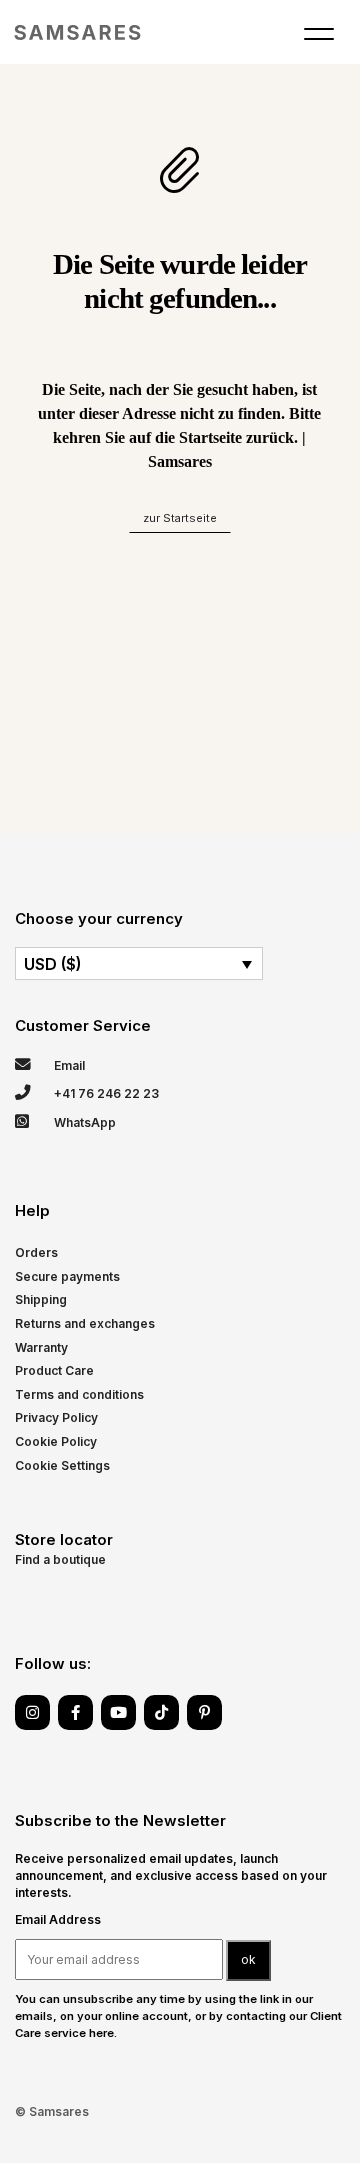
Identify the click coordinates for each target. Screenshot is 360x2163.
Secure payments (67, 1276)
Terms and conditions (79, 1394)
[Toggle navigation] (319, 38)
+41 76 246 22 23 (105, 1093)
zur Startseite (180, 518)
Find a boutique (60, 1559)
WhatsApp (83, 1122)
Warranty (41, 1347)
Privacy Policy (56, 1417)
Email (68, 1065)
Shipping (41, 1299)
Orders (36, 1252)
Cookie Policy (56, 1441)
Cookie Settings (62, 1465)
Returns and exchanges (85, 1323)
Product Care (54, 1370)
